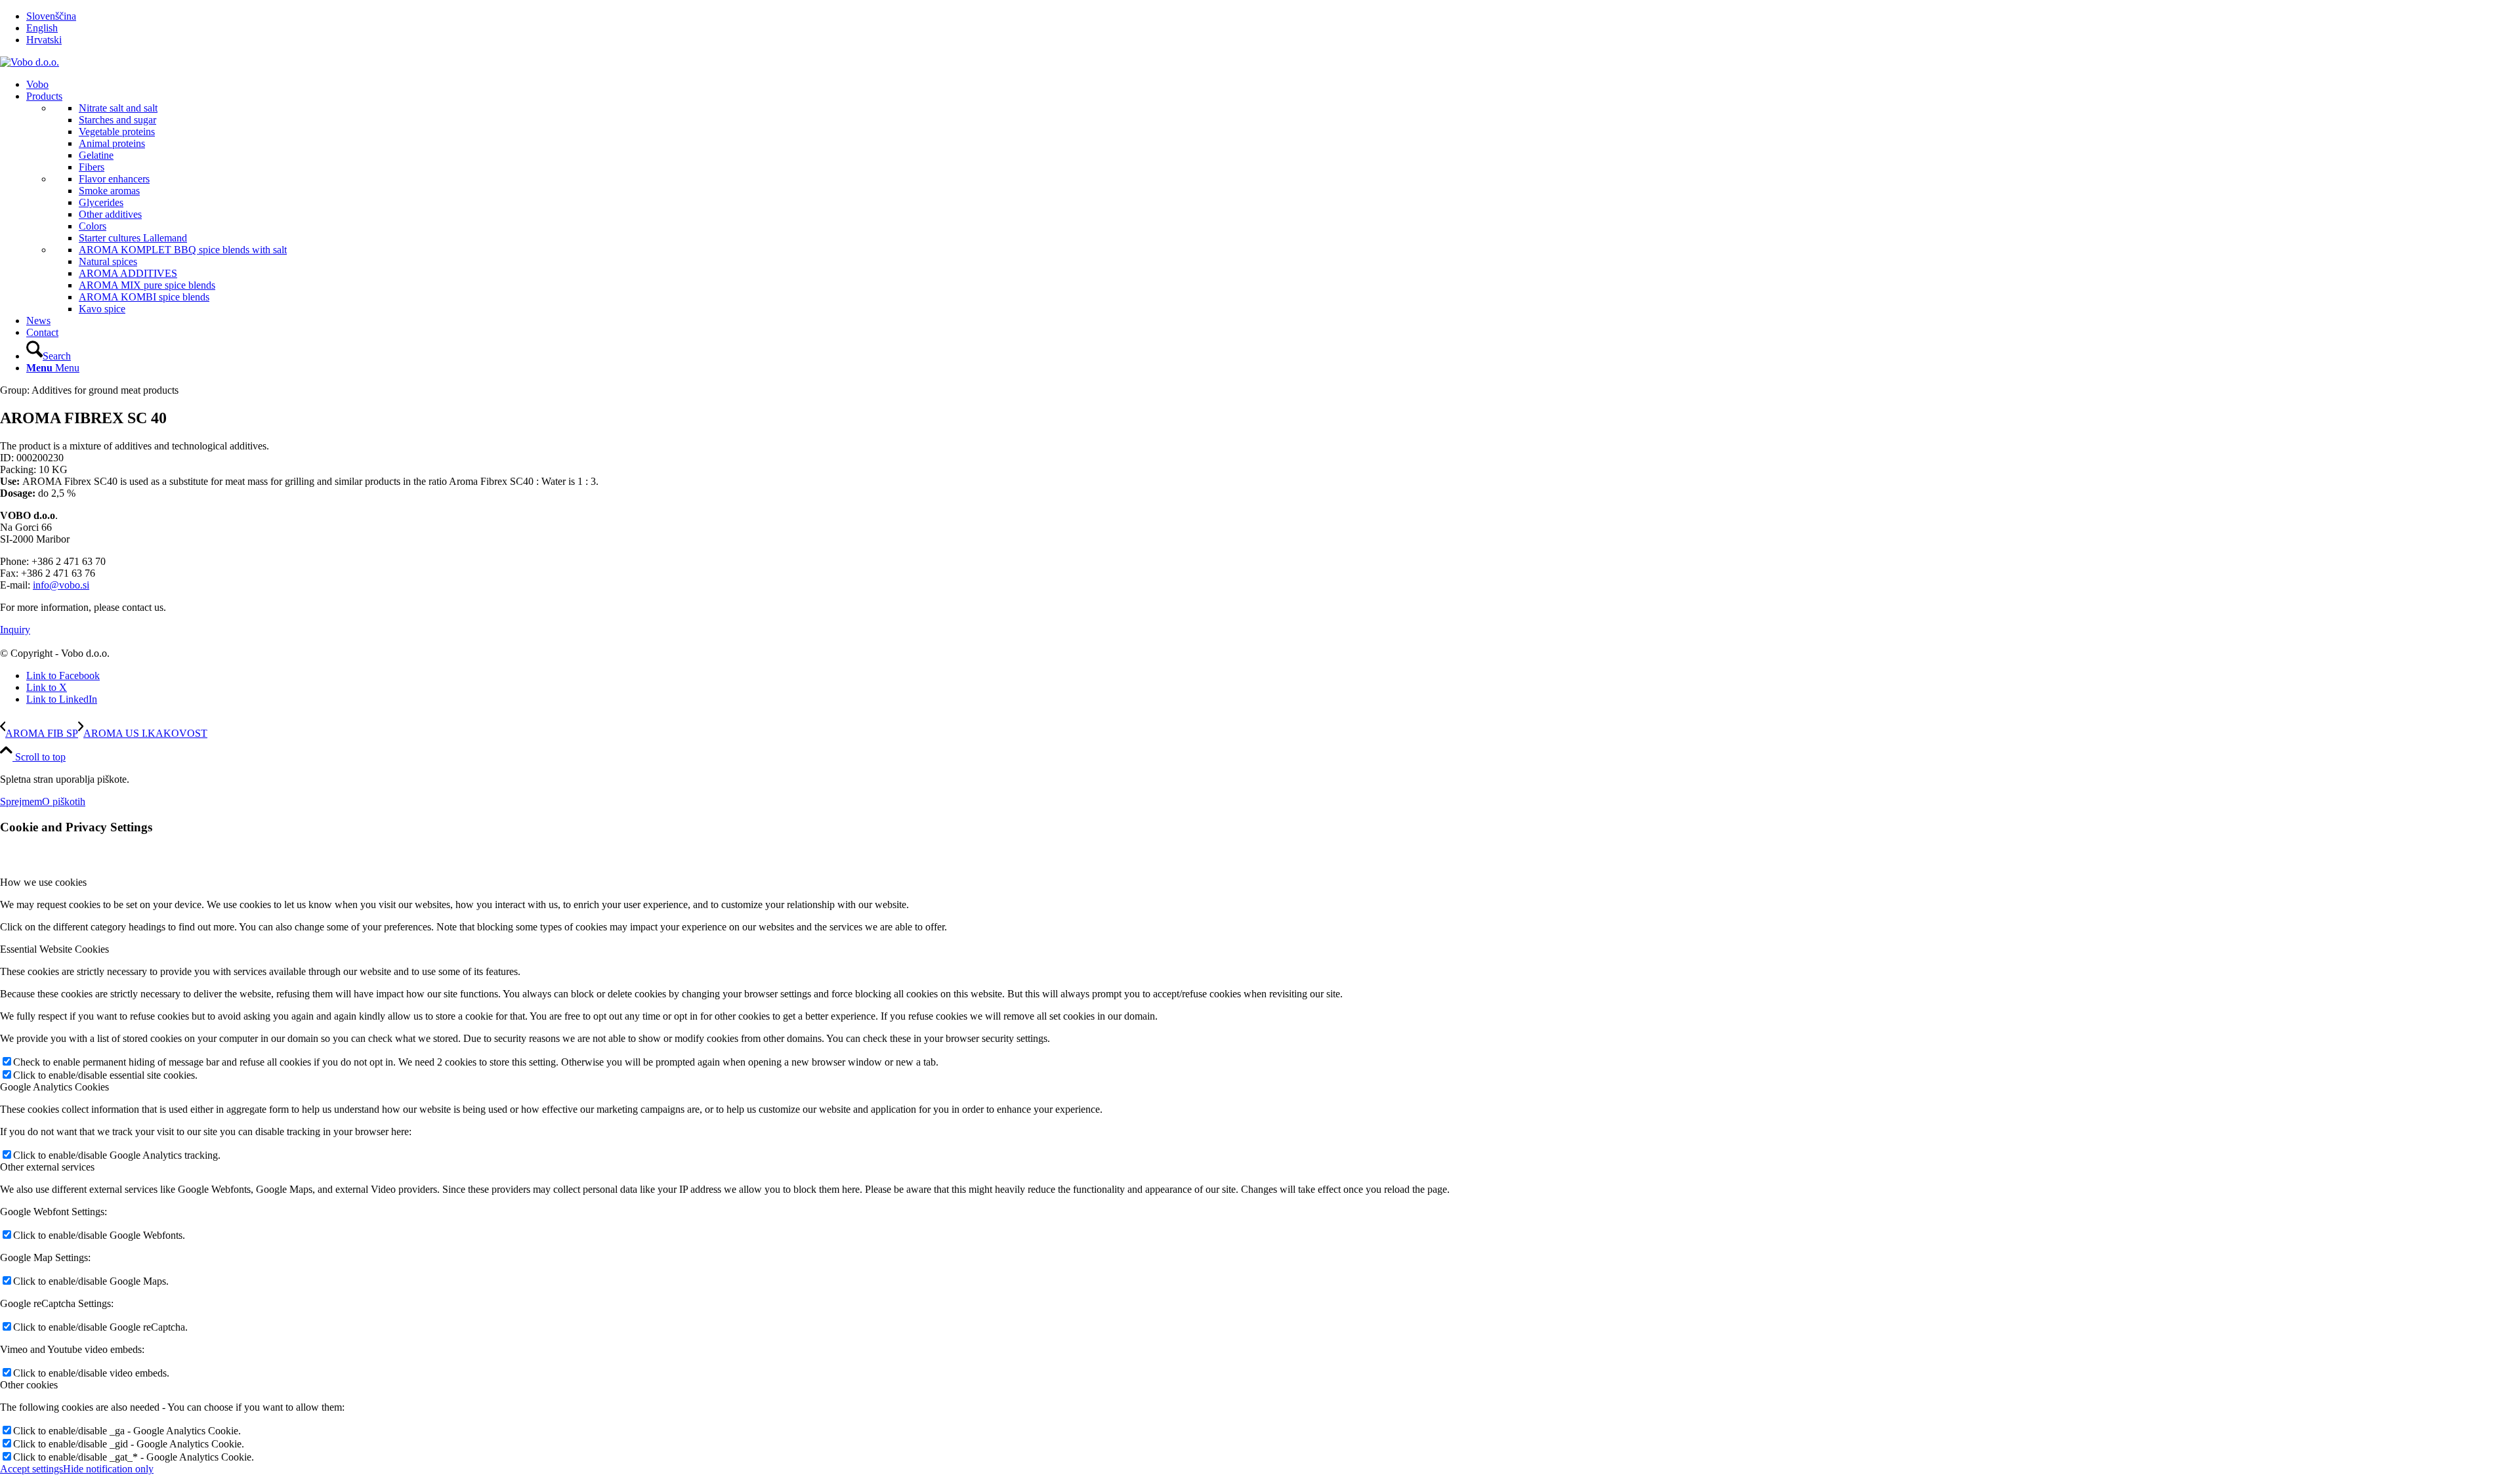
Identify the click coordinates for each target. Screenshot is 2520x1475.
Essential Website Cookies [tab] (54, 949)
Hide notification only (108, 1469)
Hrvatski (44, 40)
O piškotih (64, 801)
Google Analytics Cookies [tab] (54, 1087)
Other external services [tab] (47, 1167)
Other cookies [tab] (29, 1385)
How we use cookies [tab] (43, 882)
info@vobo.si (61, 585)
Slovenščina (51, 16)
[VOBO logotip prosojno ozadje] (30, 62)
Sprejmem (21, 801)
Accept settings (31, 1469)
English (42, 28)
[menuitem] (1273, 16)
